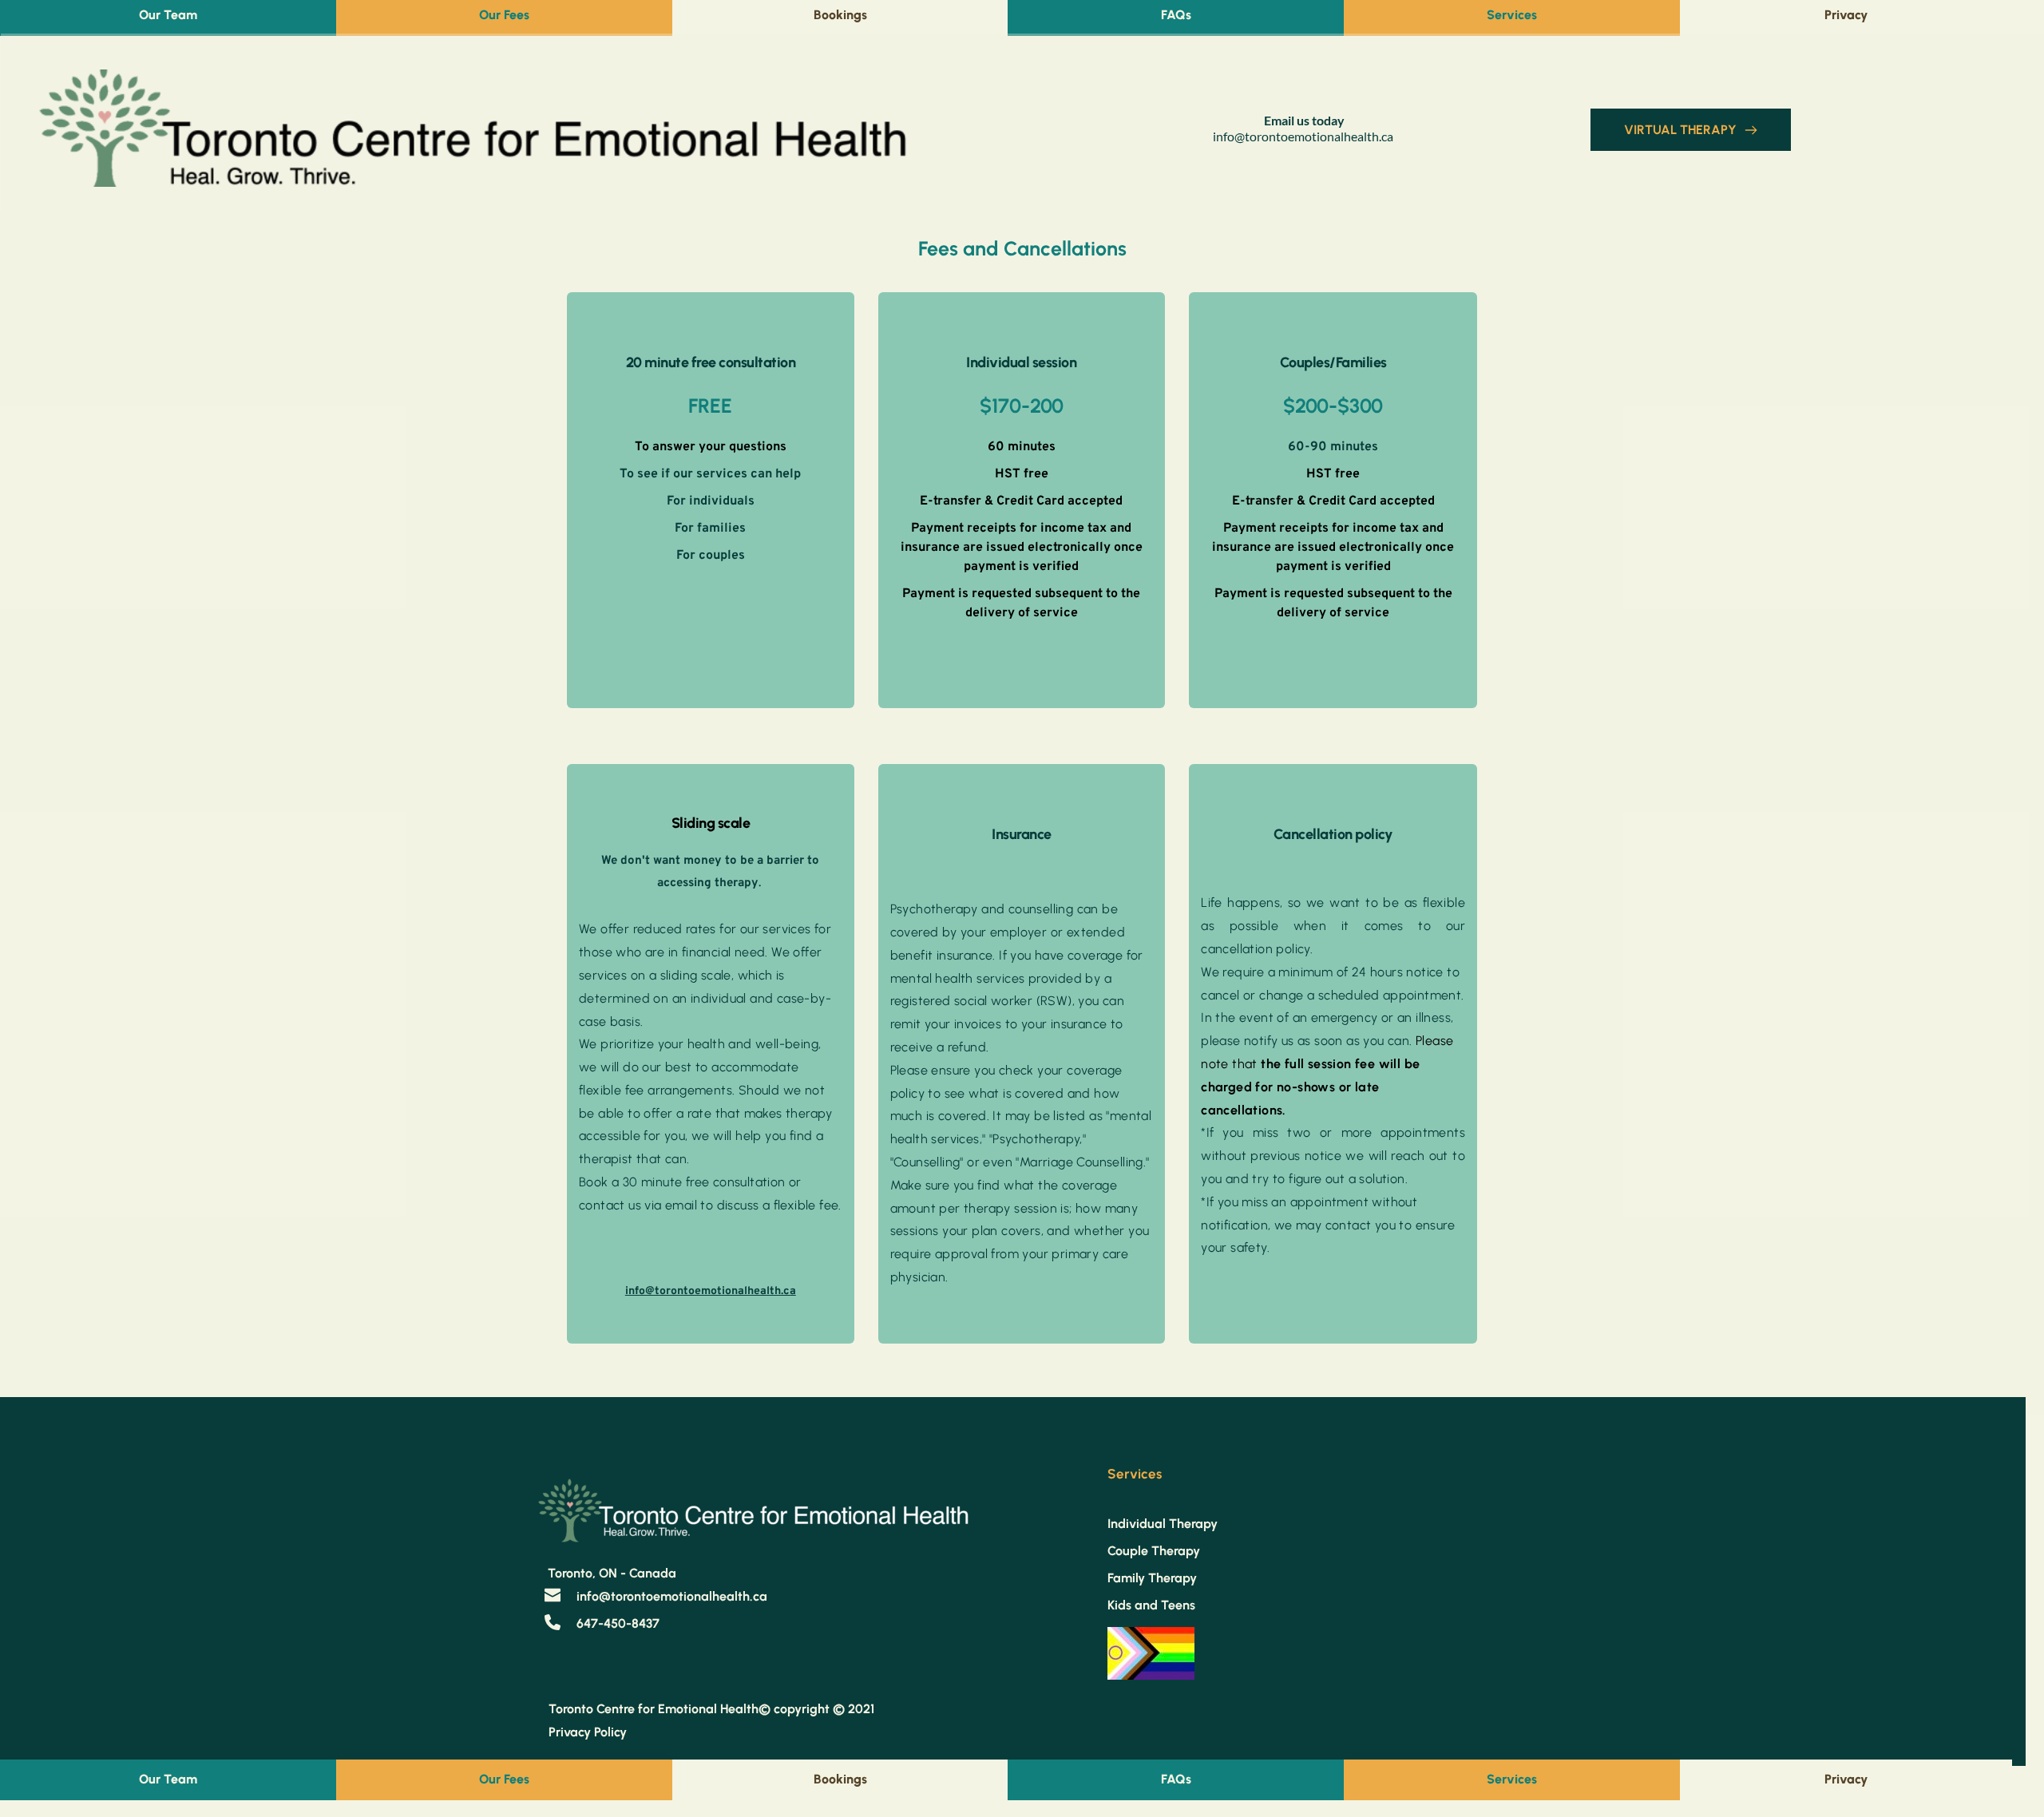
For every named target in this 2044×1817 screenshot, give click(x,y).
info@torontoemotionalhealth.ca (1303, 136)
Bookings (840, 15)
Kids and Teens (1151, 1605)
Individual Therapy (1163, 1524)
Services (1512, 15)
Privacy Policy (589, 1732)
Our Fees (504, 15)
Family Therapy (1152, 1578)
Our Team (168, 15)
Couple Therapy (1154, 1551)
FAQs (1176, 15)
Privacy (1846, 15)
